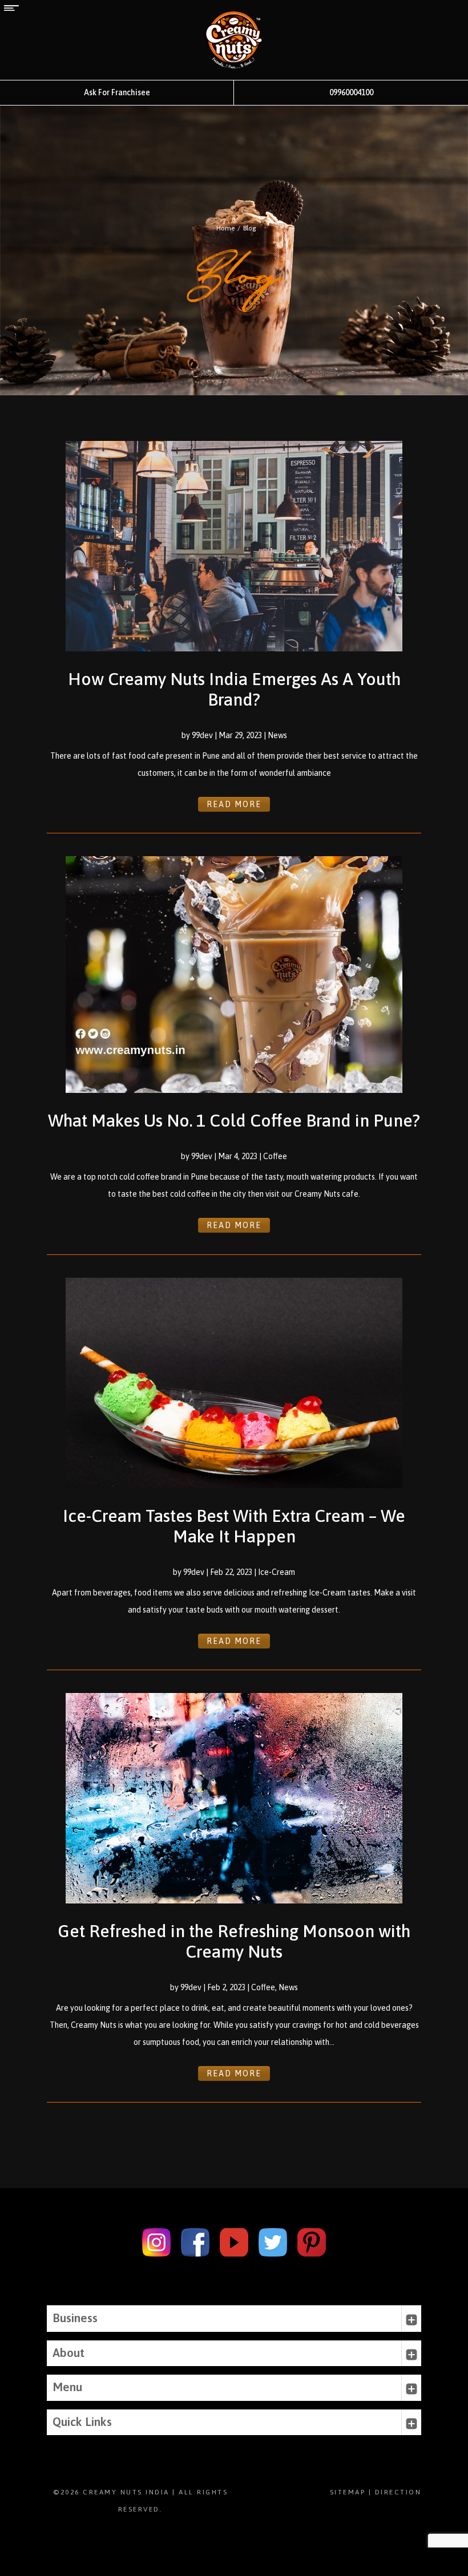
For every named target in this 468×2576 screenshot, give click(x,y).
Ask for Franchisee (117, 92)
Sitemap (348, 2492)
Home (225, 228)
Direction (398, 2492)
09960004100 (351, 92)
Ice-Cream (277, 1572)
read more (234, 804)
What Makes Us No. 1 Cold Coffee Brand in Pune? (234, 1120)
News (277, 735)
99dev (202, 735)
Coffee (275, 1156)
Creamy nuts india (126, 2492)
